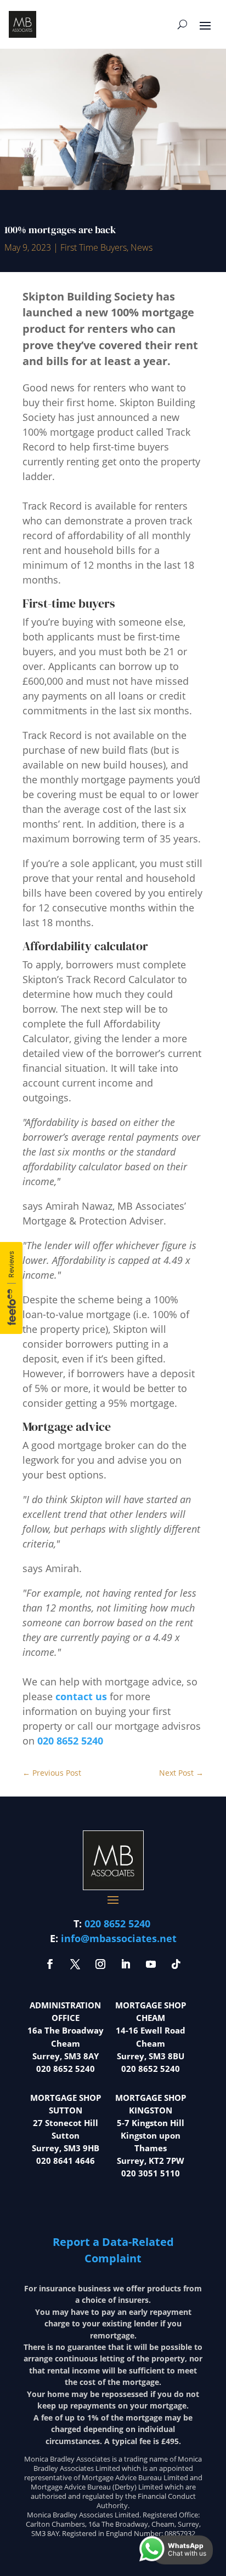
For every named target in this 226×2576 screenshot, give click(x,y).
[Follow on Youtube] (151, 1964)
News (142, 247)
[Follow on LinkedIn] (126, 1964)
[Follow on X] (75, 1964)
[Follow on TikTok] (176, 1964)
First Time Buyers (94, 247)
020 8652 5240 (70, 1741)
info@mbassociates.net (119, 1938)
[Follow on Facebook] (50, 1964)
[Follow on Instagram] (100, 1964)
